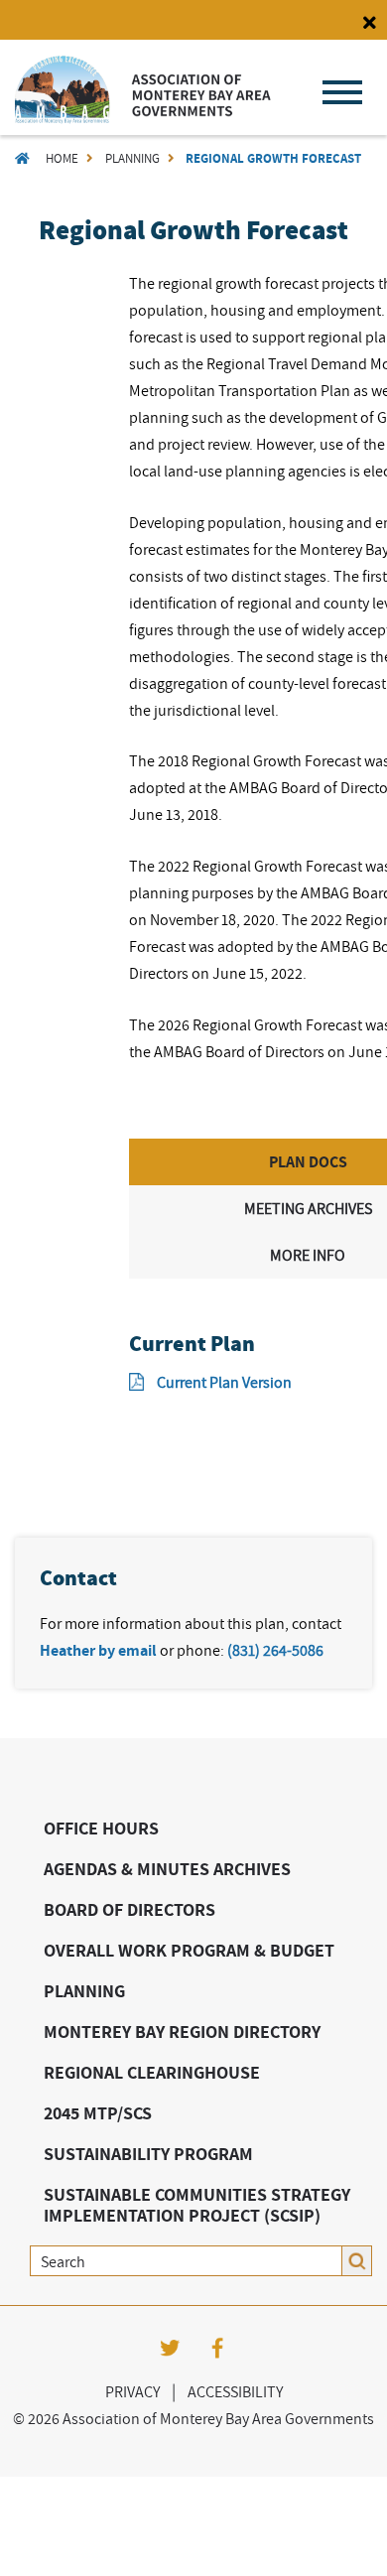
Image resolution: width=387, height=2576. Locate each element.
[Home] (143, 118)
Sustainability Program (148, 2154)
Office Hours (101, 1828)
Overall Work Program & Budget (189, 1950)
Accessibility (235, 2391)
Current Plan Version (224, 1382)
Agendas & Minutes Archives (167, 1869)
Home (62, 158)
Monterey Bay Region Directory (182, 2032)
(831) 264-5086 (275, 1650)
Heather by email (98, 1650)
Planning (132, 158)
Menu (342, 92)
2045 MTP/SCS (98, 2113)
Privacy (132, 2391)
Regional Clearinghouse (152, 2072)
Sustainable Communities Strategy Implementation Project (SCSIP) (197, 2205)
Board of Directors (129, 1909)
